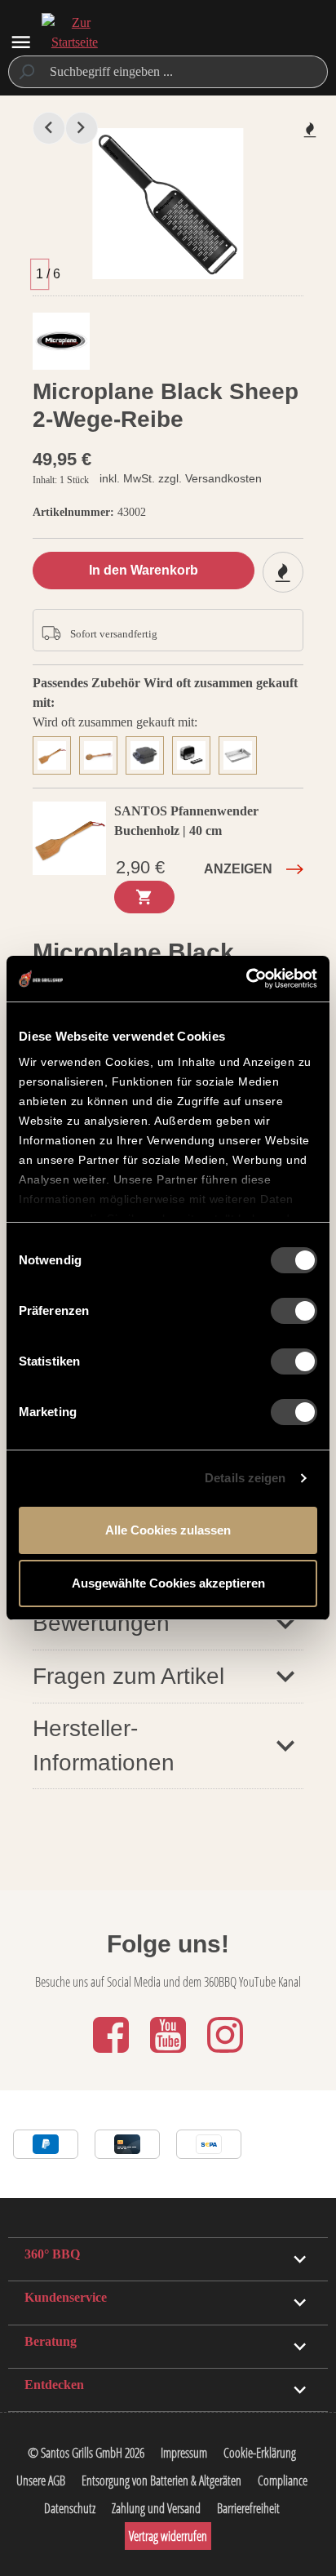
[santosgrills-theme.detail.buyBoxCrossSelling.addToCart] (144, 897)
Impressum (184, 2453)
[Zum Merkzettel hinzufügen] (310, 130)
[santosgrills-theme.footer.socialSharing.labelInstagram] (225, 2054)
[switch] (294, 1311)
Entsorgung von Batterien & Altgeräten (161, 2481)
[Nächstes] (82, 128)
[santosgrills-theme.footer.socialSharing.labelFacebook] (113, 2054)
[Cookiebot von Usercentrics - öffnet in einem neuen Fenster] (246, 979)
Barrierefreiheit (248, 2508)
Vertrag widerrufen (168, 2536)
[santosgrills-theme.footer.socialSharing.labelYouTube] (170, 2054)
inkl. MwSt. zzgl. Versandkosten (181, 478)
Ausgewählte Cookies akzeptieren (168, 1583)
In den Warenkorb (144, 570)
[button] (168, 1623)
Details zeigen (245, 1478)
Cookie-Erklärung (260, 2453)
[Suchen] (26, 72)
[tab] (56, 753)
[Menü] (21, 42)
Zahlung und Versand (156, 2508)
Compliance (283, 2481)
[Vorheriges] (49, 128)
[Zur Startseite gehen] (74, 42)
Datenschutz (70, 2508)
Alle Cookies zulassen (168, 1530)
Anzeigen (238, 869)
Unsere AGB (41, 2481)
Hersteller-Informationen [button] (104, 1745)
